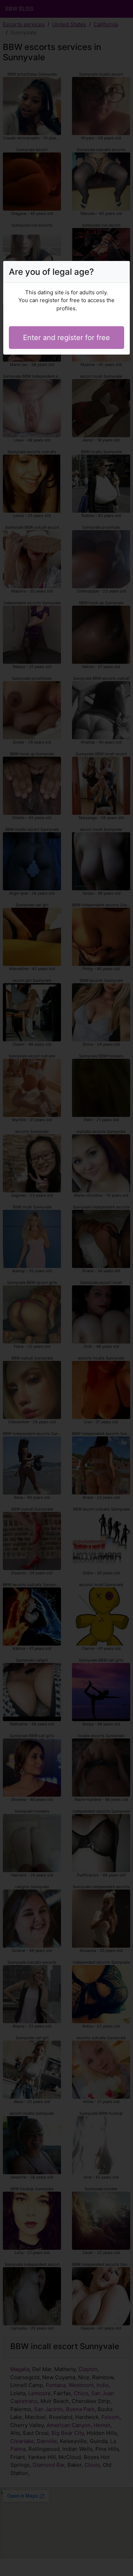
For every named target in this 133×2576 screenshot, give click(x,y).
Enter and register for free (66, 338)
